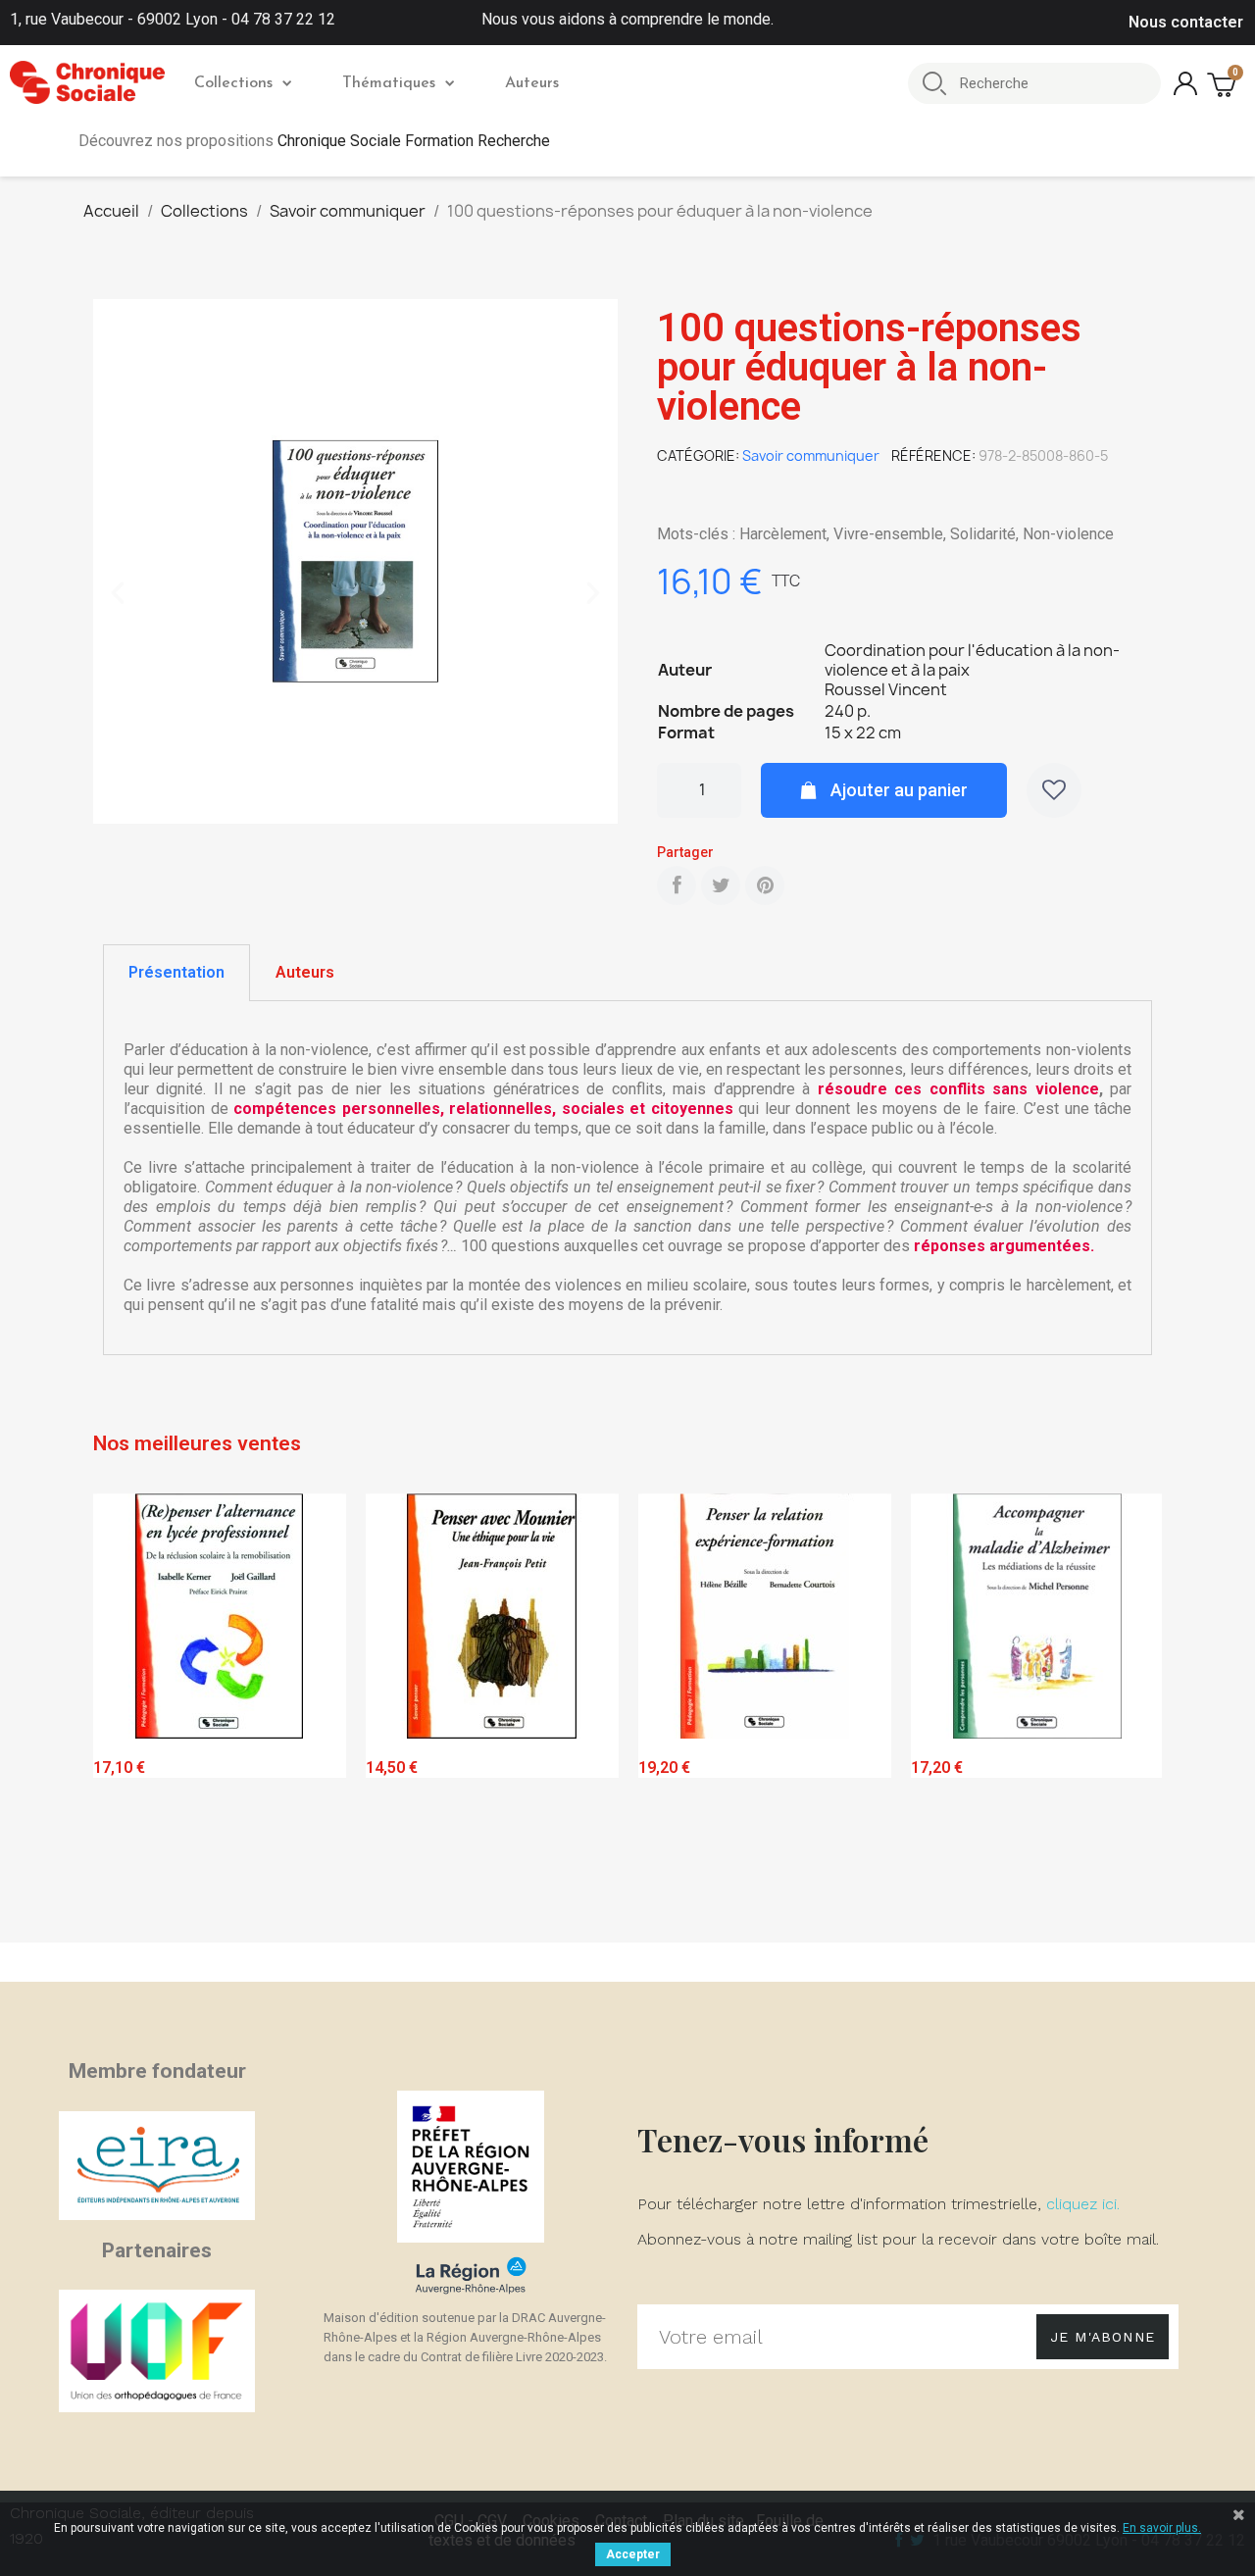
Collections (233, 83)
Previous (123, 1714)
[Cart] (1224, 84)
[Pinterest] (765, 885)
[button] (118, 593)
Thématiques (389, 83)
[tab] (176, 973)
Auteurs (532, 83)
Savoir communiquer (811, 455)
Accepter (633, 2554)
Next (1132, 1714)
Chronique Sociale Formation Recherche (414, 141)
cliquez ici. (1083, 2204)
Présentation (176, 972)
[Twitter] (721, 885)
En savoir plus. (1162, 2528)
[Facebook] (677, 885)
